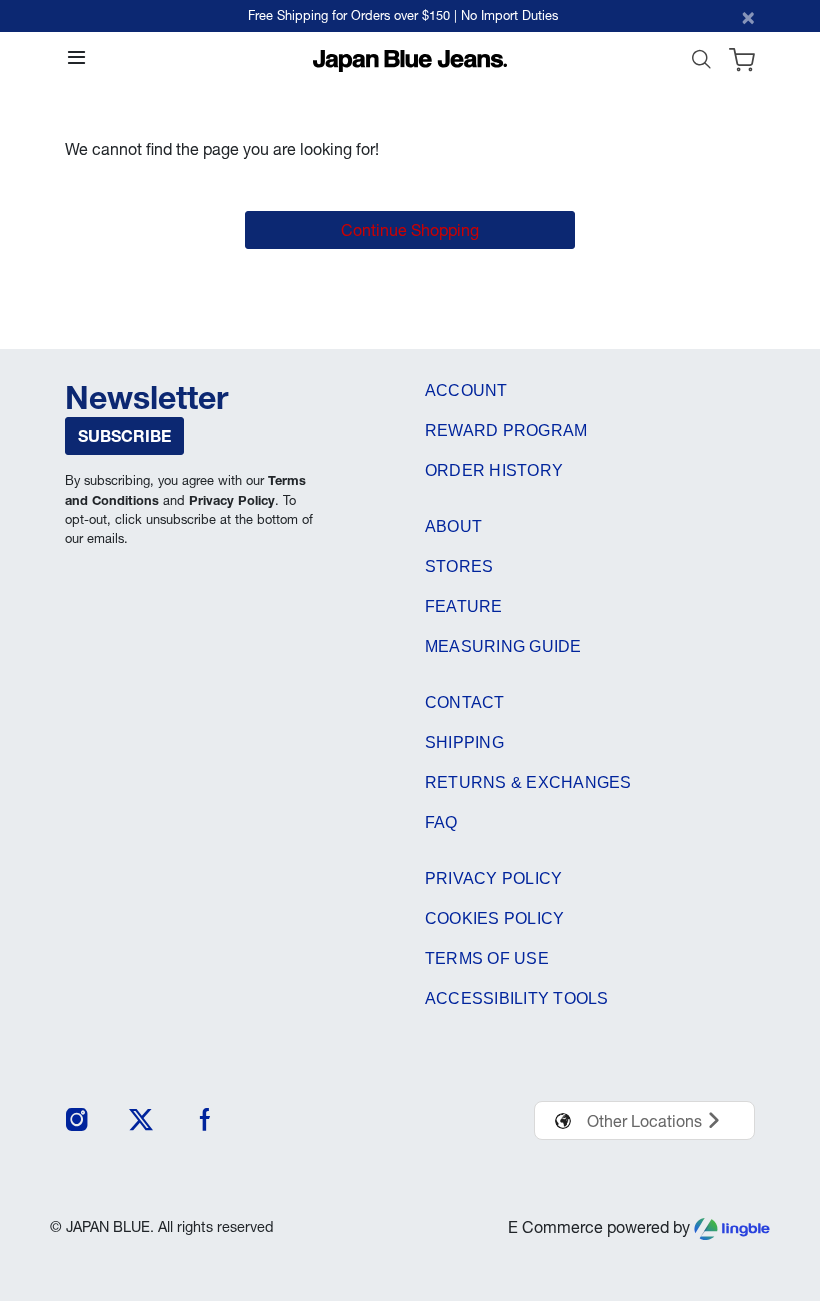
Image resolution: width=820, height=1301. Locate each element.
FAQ (441, 822)
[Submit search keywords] (701, 64)
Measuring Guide (503, 646)
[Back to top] (775, 1182)
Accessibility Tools (517, 998)
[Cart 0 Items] (742, 64)
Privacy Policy (232, 500)
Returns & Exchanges (528, 782)
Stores (459, 566)
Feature (464, 606)
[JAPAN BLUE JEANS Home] (410, 59)
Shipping (464, 742)
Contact (465, 702)
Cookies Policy (494, 918)
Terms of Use (487, 958)
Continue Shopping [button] (410, 230)
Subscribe (124, 436)
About (453, 526)
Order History (494, 470)
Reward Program (506, 430)
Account (466, 390)
